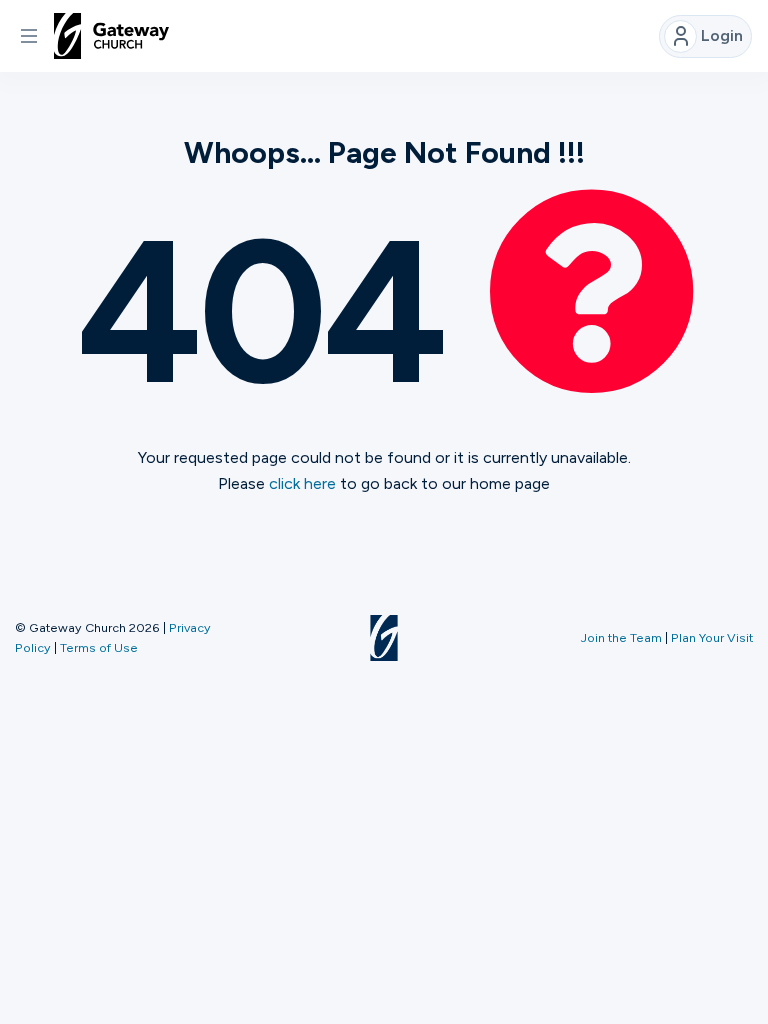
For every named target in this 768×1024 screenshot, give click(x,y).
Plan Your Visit (712, 637)
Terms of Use (99, 647)
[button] (29, 36)
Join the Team (621, 637)
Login (722, 35)
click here (302, 483)
